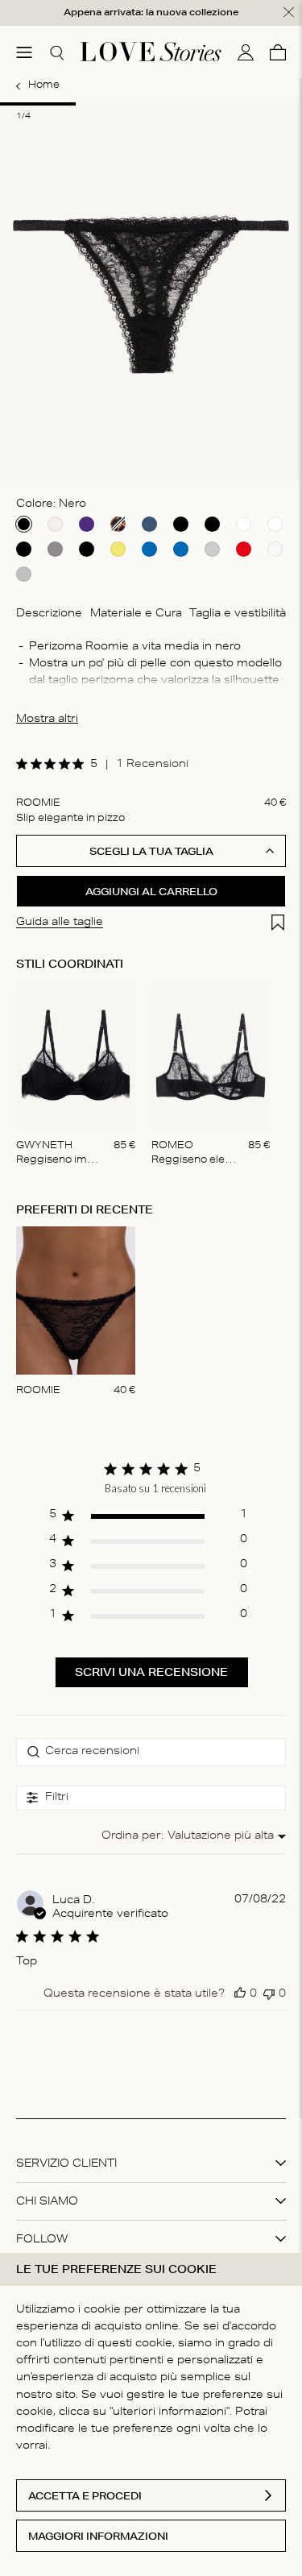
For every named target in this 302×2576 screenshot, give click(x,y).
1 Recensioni (152, 765)
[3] (189, 104)
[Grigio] (55, 549)
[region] (148, 1519)
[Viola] (87, 524)
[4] (264, 104)
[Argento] (24, 574)
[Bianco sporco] (55, 524)
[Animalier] (118, 524)
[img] (22, 764)
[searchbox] (151, 1752)
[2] (114, 104)
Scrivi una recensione (151, 1672)
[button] (240, 1993)
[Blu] (149, 524)
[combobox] (194, 1837)
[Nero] (24, 524)
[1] (38, 104)
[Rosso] (244, 549)
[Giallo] (118, 549)
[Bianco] (244, 524)
